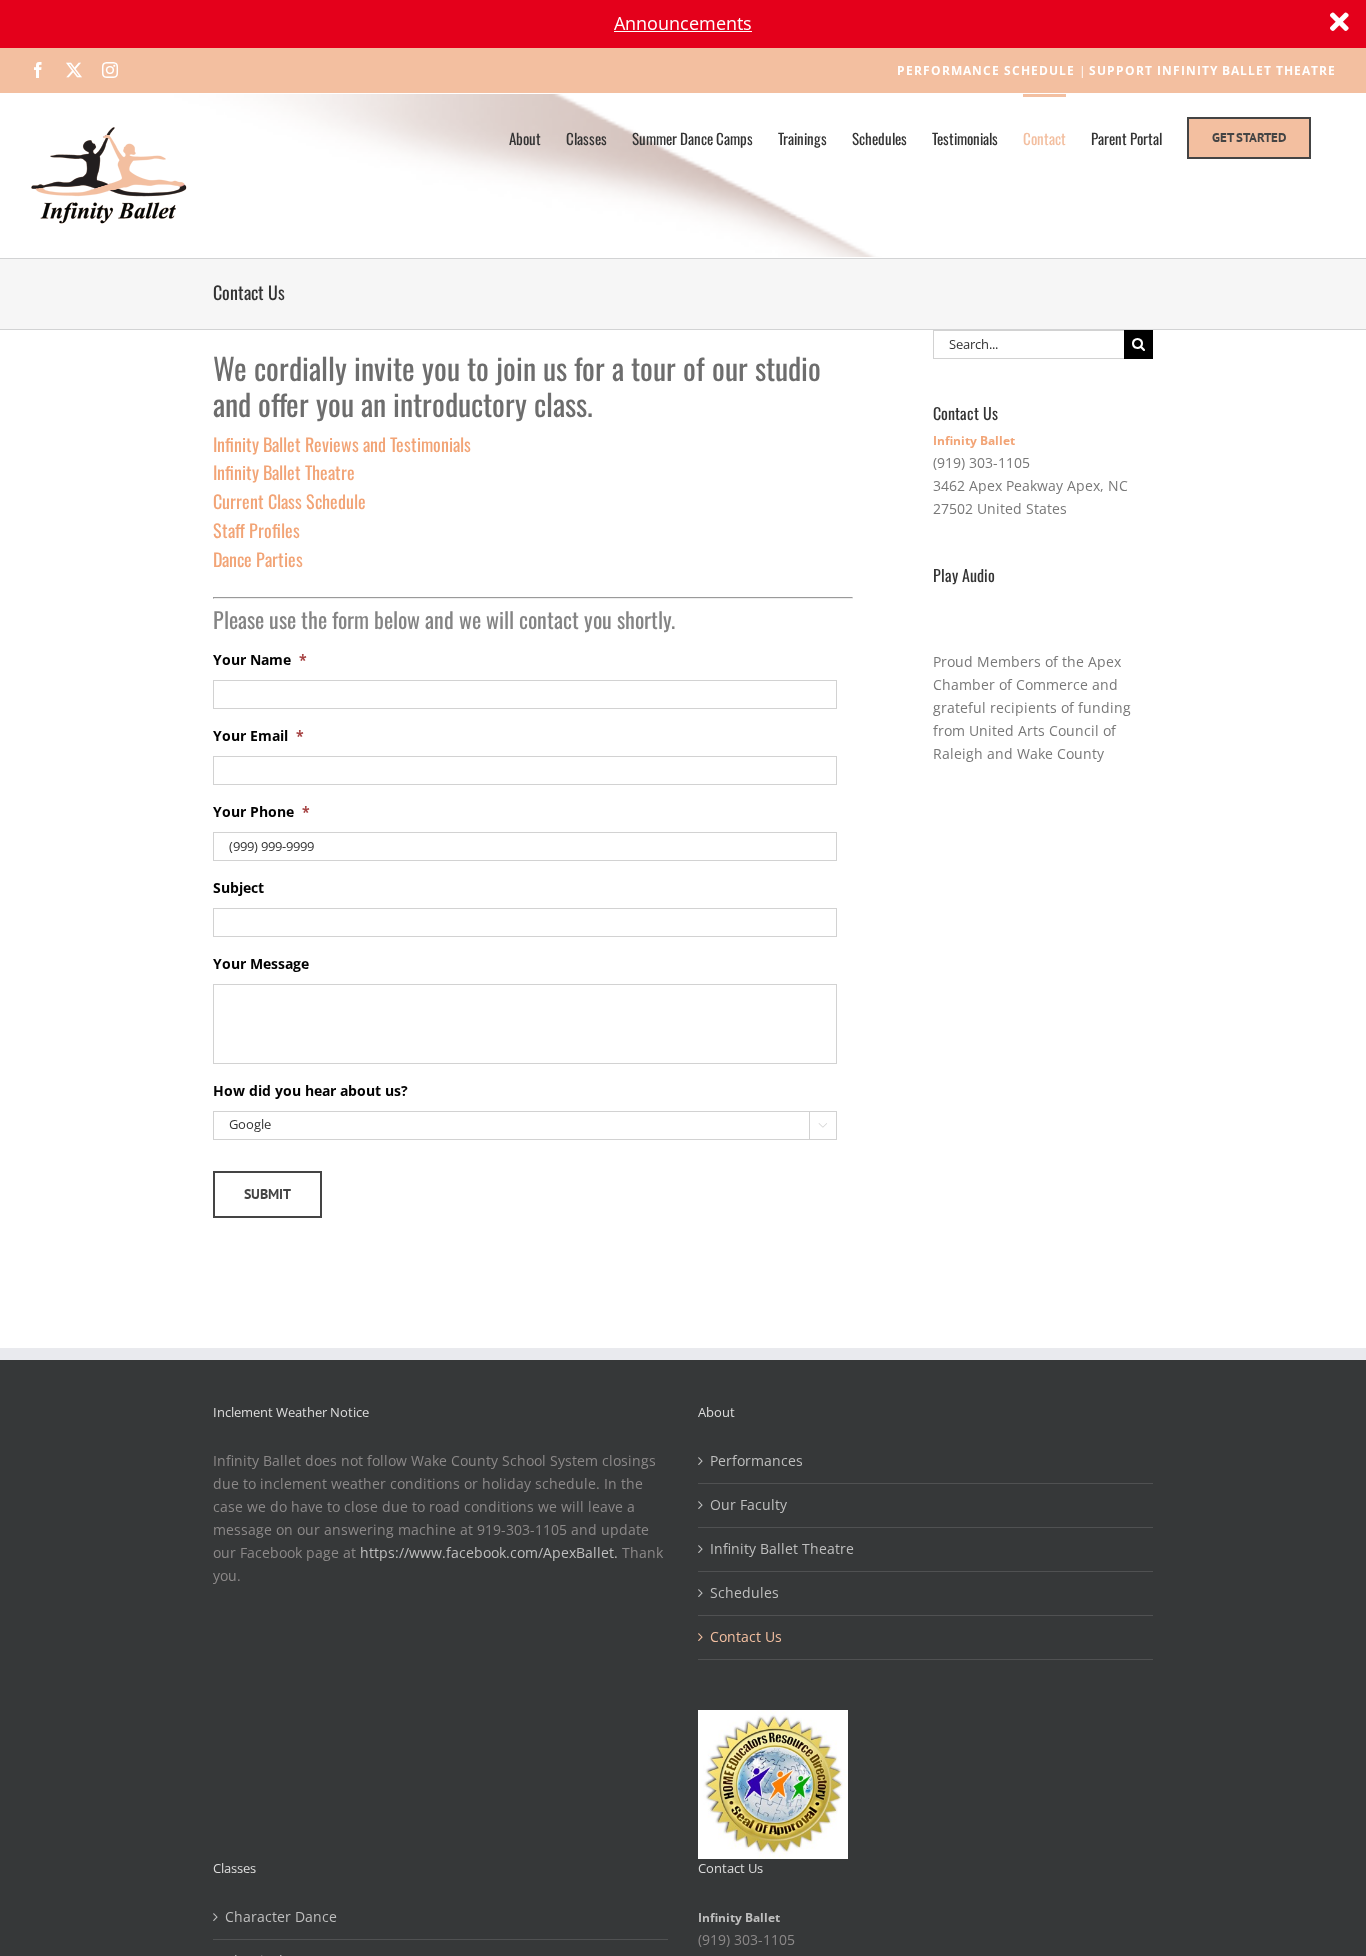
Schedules (744, 1592)
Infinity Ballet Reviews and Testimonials (342, 444)
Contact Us (746, 1636)
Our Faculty (748, 1504)
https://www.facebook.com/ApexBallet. (489, 1552)
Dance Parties (258, 559)
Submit (267, 1194)
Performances (756, 1460)
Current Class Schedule (289, 501)
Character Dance (281, 1916)
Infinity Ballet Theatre (284, 472)
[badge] (773, 1720)
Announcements (683, 23)
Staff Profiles (256, 530)
